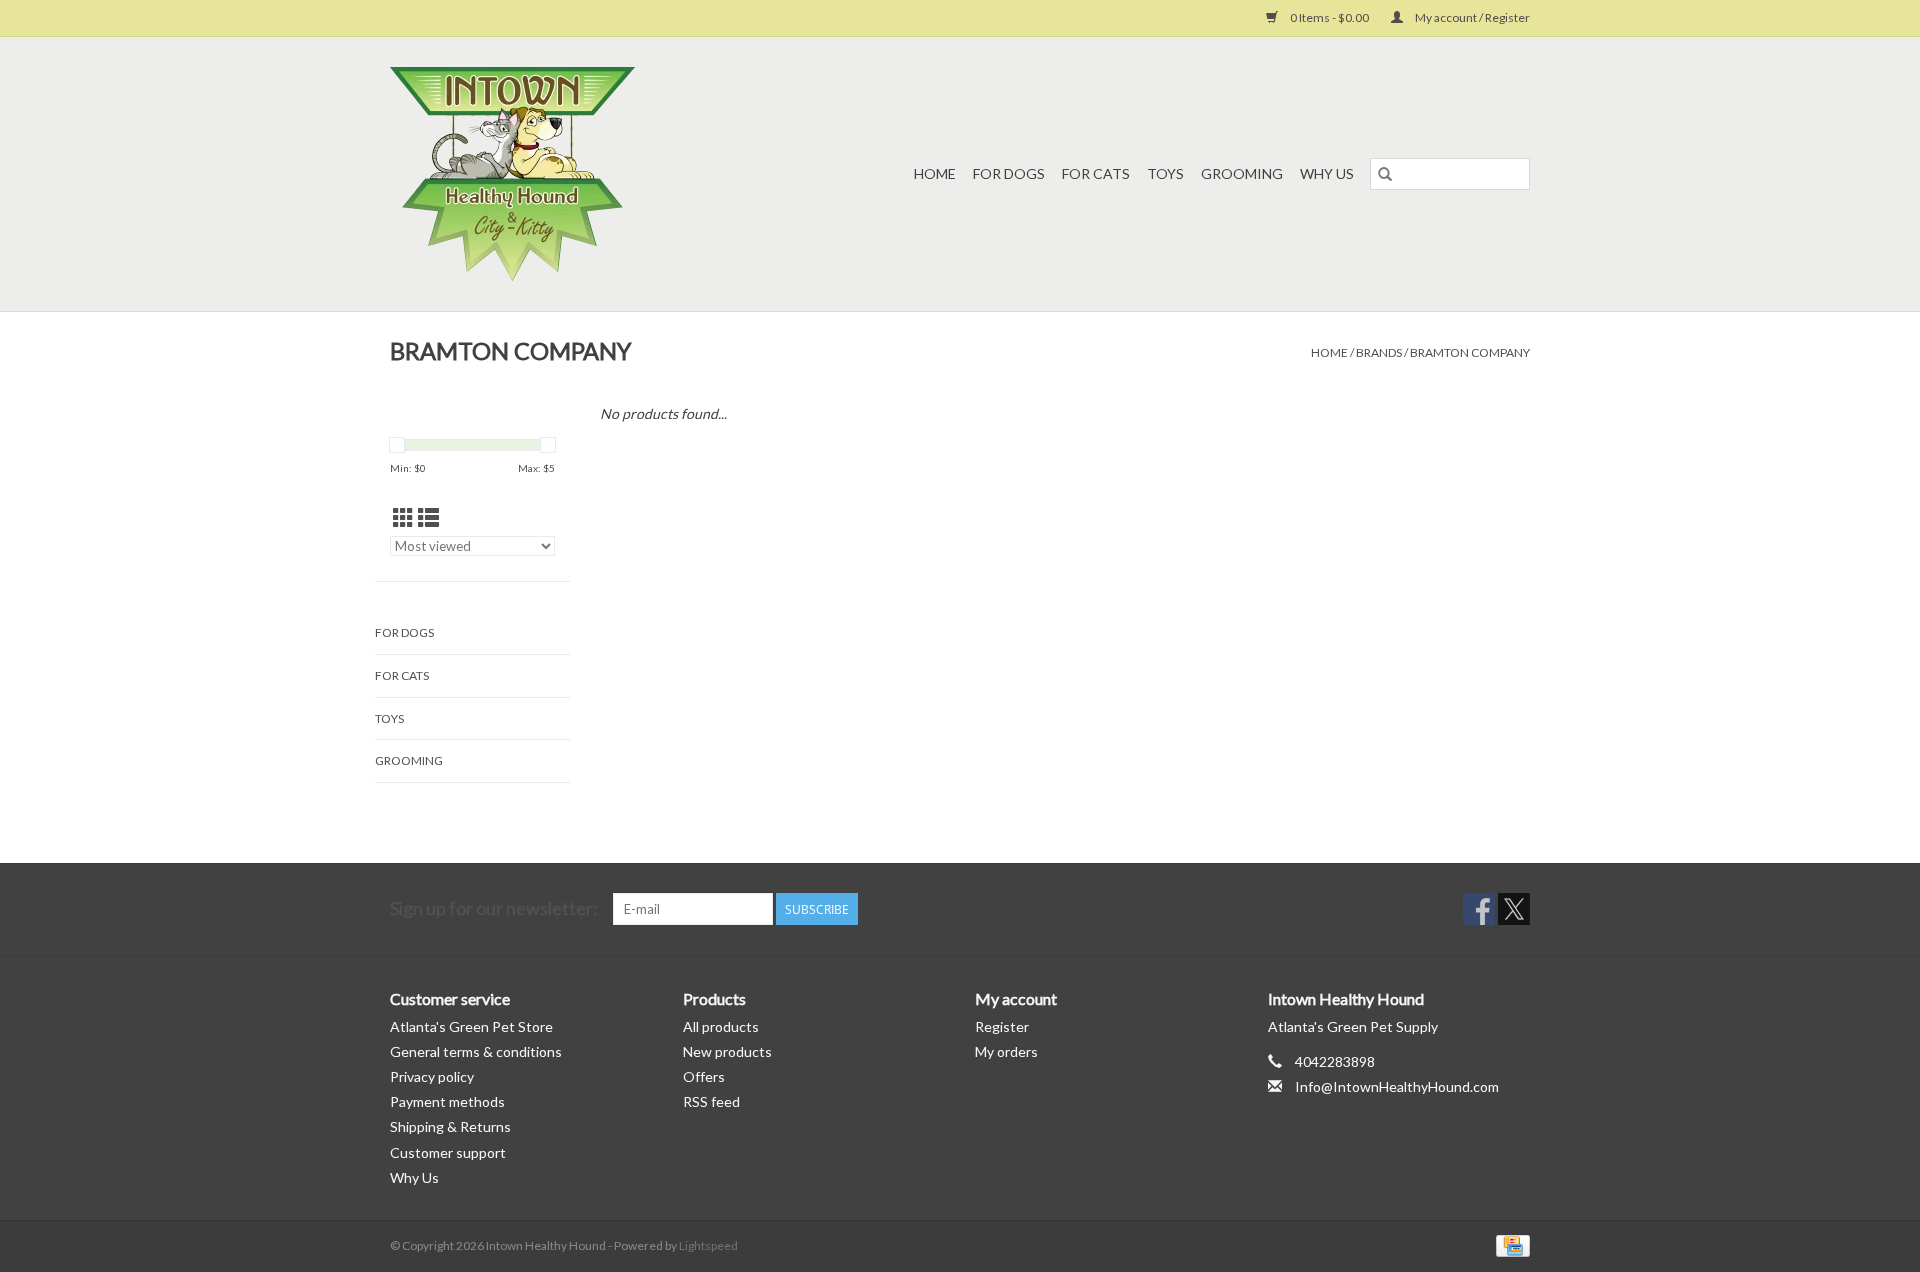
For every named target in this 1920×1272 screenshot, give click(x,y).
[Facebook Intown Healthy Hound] (1479, 909)
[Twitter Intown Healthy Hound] (1514, 909)
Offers (704, 1076)
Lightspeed (708, 1245)
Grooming (1242, 173)
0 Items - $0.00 (1329, 17)
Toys (1165, 173)
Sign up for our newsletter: (494, 908)
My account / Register (1471, 17)
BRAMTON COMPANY (1470, 352)
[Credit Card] (1509, 1244)
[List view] (428, 517)
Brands (1379, 352)
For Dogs (1009, 173)
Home (935, 173)
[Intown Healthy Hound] (551, 174)
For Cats (1096, 173)
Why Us (1327, 173)
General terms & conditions (476, 1051)
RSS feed (711, 1101)
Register (1002, 1026)
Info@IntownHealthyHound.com (1397, 1086)
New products (727, 1051)
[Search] (1385, 174)
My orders (1006, 1051)
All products (721, 1026)
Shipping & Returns (450, 1126)
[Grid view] (403, 517)
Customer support (448, 1152)
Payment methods (447, 1101)
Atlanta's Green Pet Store (471, 1026)
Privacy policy (432, 1076)
